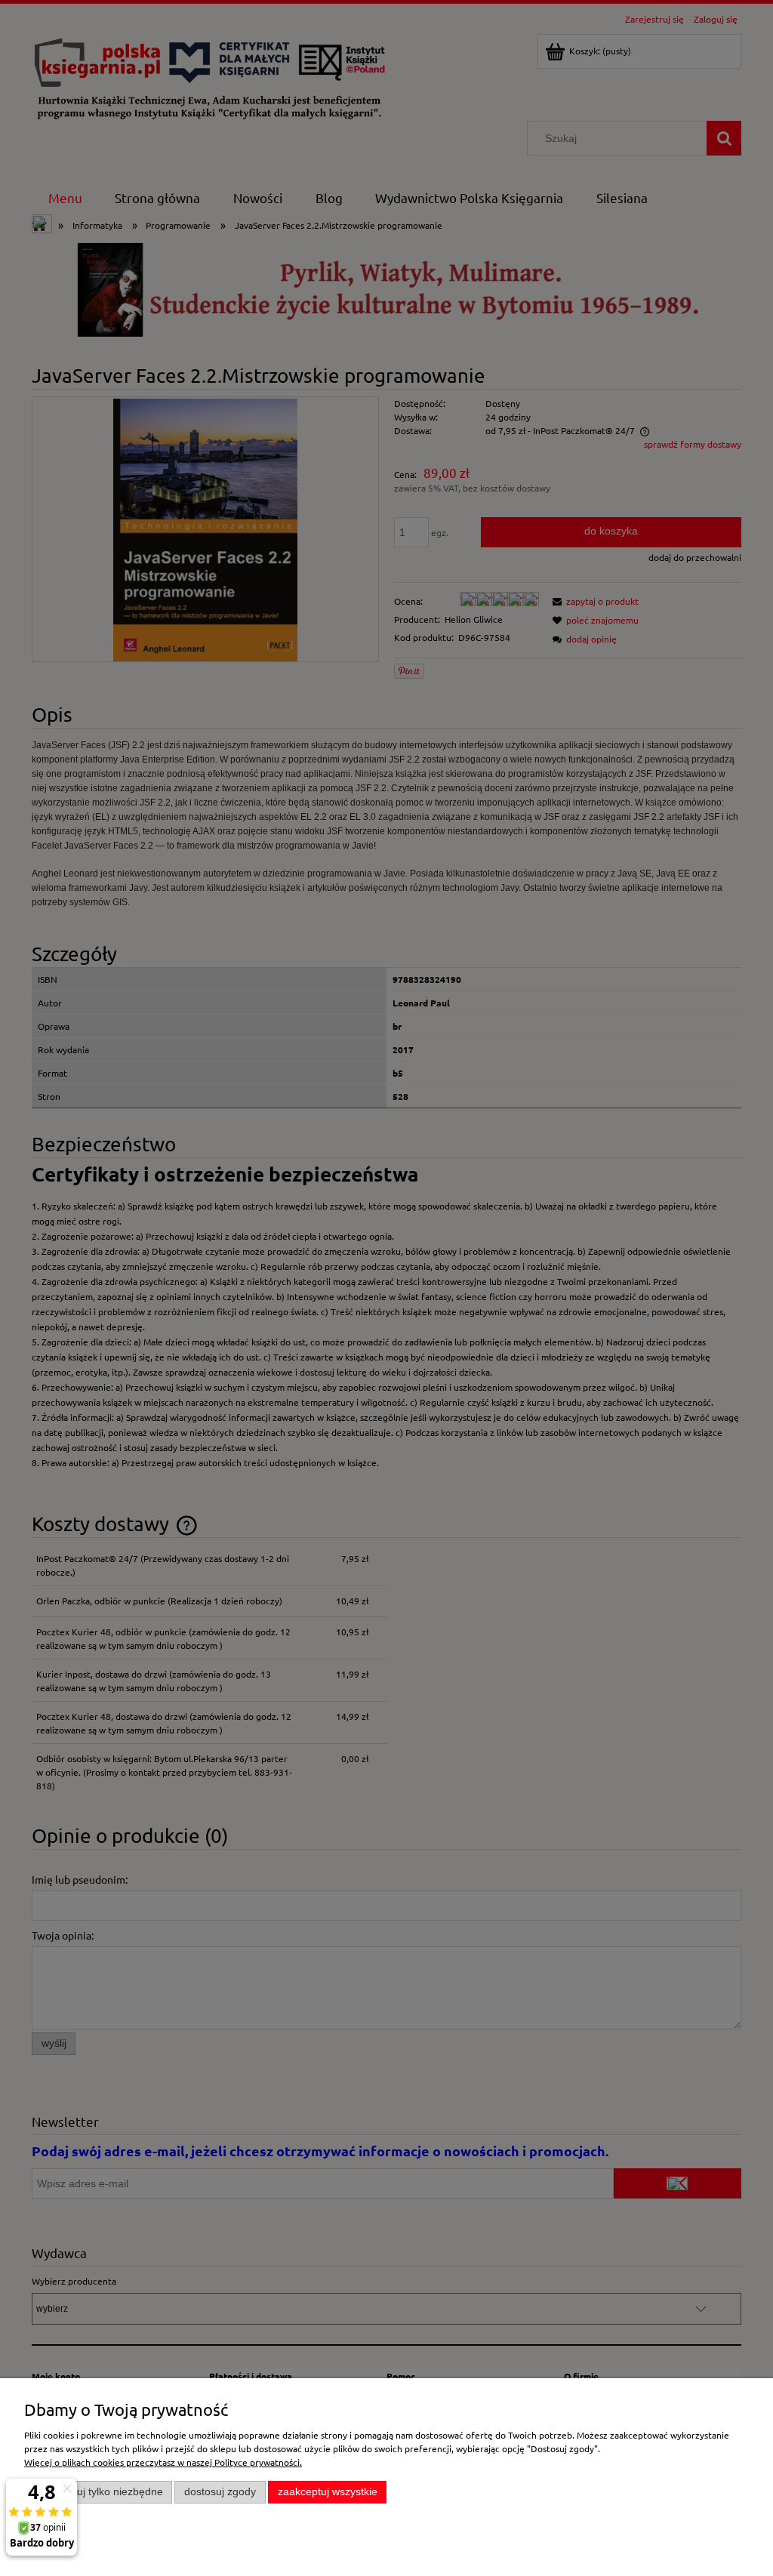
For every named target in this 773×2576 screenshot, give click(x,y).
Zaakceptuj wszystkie (328, 2492)
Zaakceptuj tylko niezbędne (99, 2492)
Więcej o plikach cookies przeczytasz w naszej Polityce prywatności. (163, 2462)
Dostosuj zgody (220, 2492)
